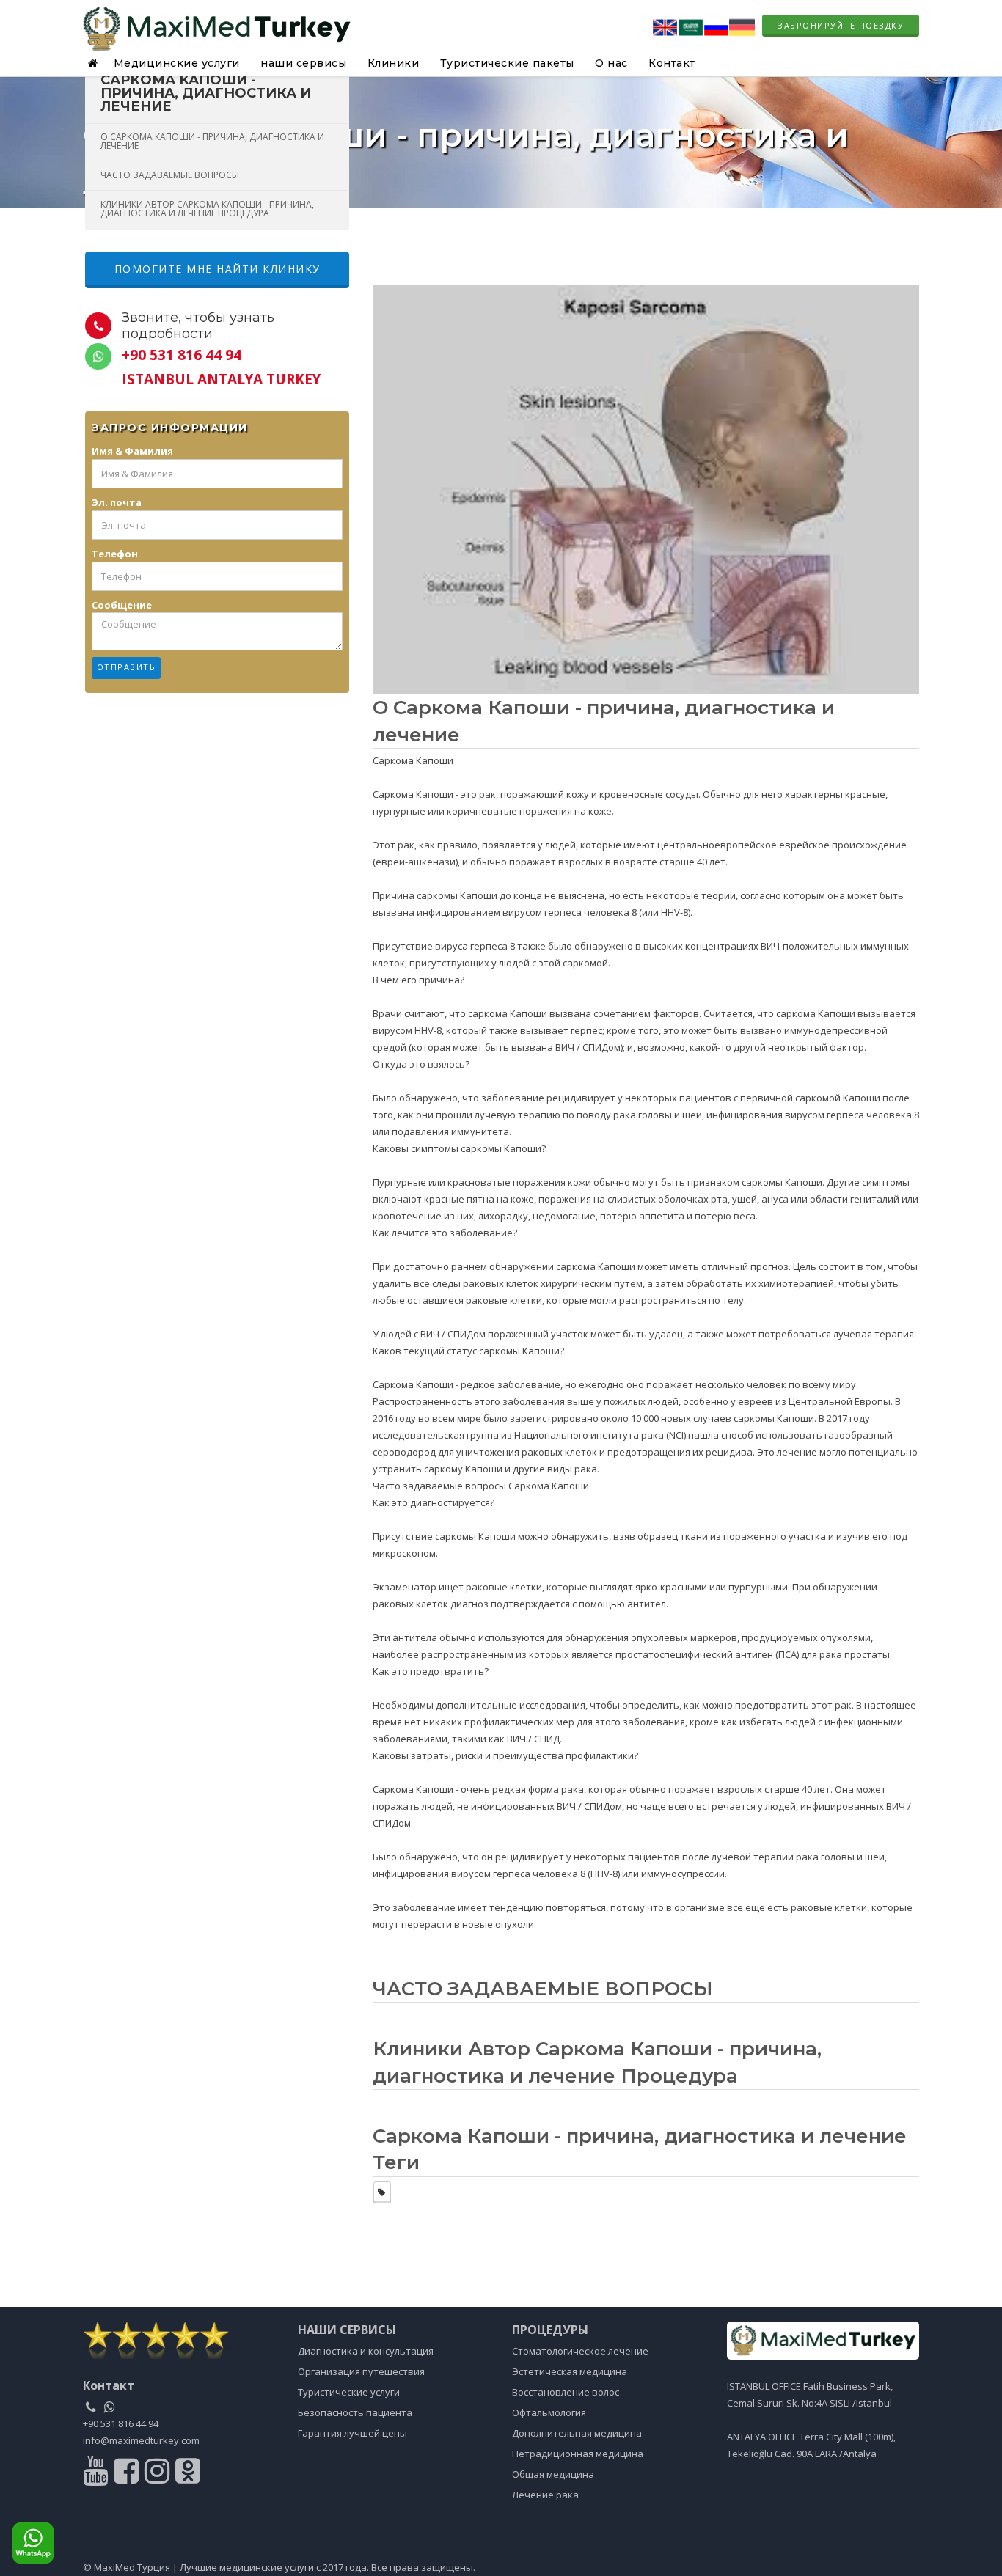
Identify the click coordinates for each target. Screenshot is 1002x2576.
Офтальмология (549, 2412)
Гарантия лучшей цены (352, 2433)
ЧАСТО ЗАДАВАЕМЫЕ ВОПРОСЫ (170, 175)
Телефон (115, 554)
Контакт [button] (672, 63)
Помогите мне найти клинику (217, 269)
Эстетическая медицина (570, 2371)
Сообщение (122, 605)
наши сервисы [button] (303, 63)
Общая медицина (553, 2474)
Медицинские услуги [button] (177, 63)
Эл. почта (117, 502)
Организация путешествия (361, 2371)
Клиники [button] (394, 63)
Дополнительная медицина (577, 2433)
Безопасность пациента (355, 2412)
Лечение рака (545, 2495)
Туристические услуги (349, 2392)
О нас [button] (611, 63)
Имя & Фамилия (132, 451)
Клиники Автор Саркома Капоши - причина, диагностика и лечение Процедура (207, 209)
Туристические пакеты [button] (507, 63)
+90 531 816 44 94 (121, 2423)
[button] (95, 63)
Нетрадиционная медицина (578, 2454)
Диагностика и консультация (366, 2351)
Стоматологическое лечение (580, 2351)
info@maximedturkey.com (141, 2440)
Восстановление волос (566, 2392)
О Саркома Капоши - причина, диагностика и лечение (212, 141)
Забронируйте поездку (841, 25)
